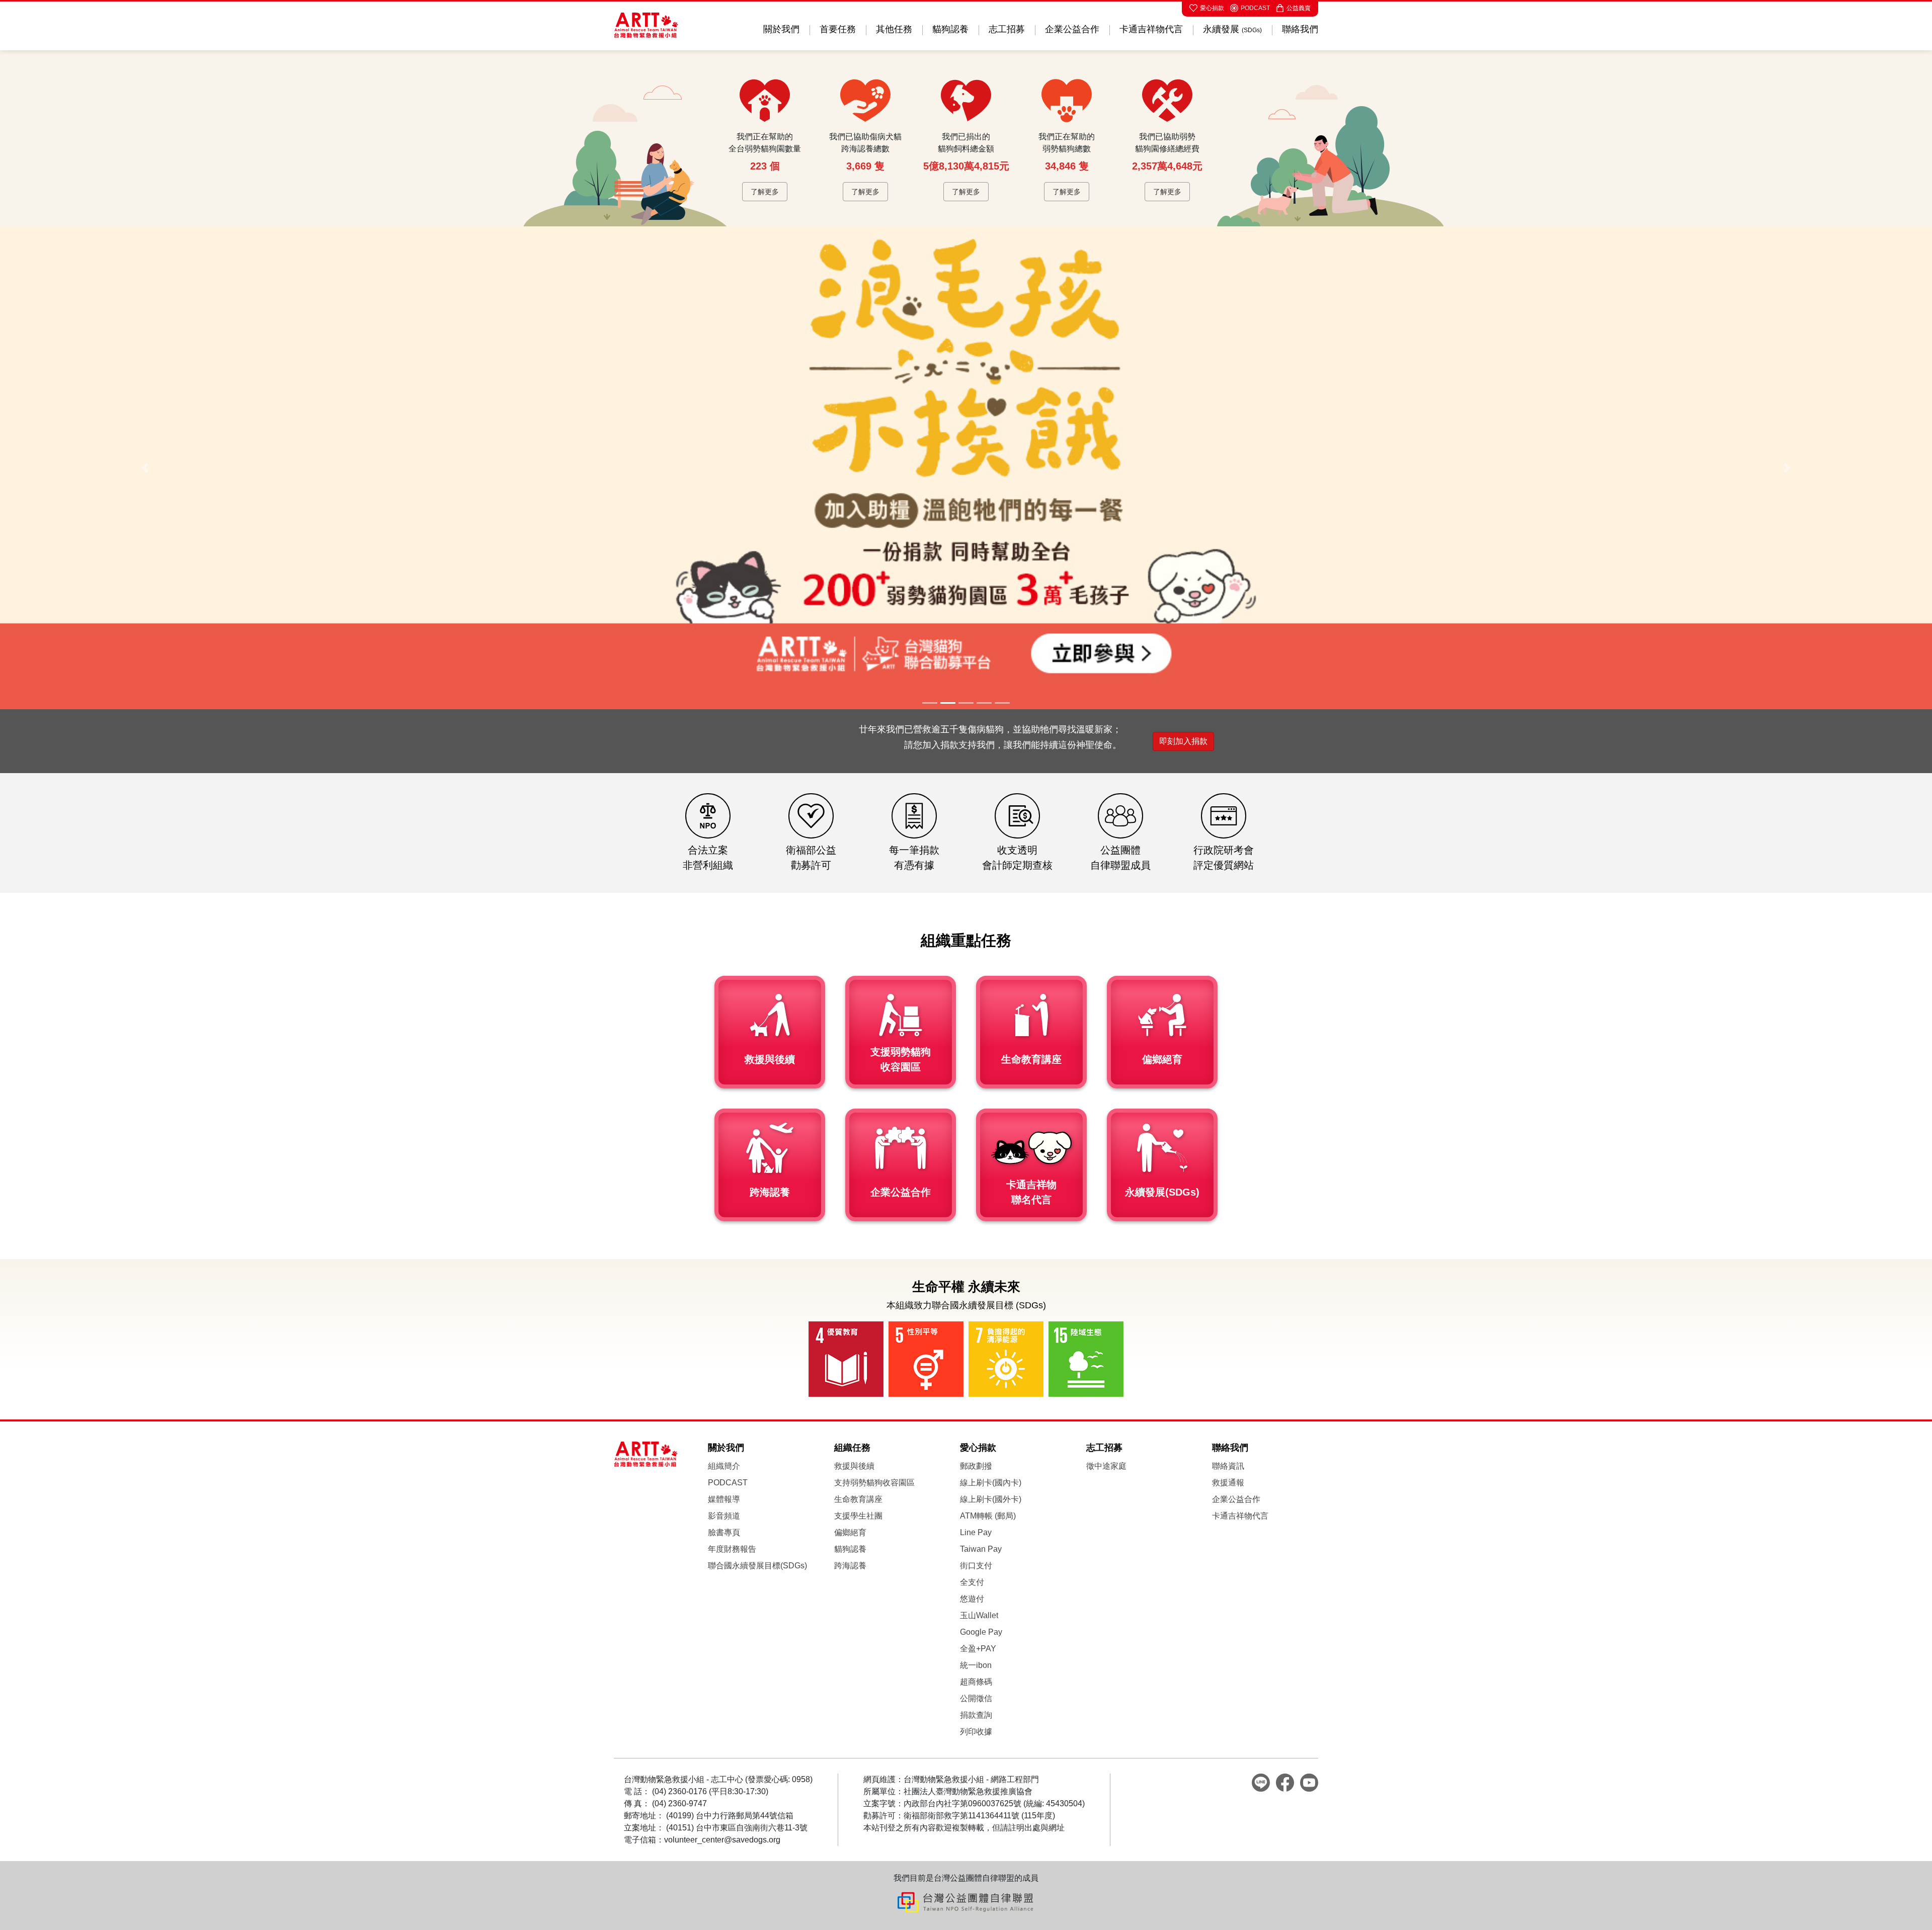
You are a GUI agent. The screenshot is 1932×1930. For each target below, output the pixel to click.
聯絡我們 (1300, 29)
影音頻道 (724, 1516)
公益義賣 (1299, 8)
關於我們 (781, 29)
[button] (145, 468)
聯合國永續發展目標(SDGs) (757, 1566)
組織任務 (852, 1448)
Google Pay (981, 1632)
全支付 (972, 1582)
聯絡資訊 (1228, 1466)
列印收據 (976, 1732)
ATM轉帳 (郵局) (988, 1516)
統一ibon (976, 1665)
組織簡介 (724, 1466)
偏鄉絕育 (850, 1532)
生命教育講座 (858, 1499)
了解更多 (765, 192)
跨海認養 (850, 1566)
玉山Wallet (979, 1615)
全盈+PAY (978, 1649)
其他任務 (894, 29)
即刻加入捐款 (1183, 741)
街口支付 (976, 1566)
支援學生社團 (858, 1516)
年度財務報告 (732, 1549)
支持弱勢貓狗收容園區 (874, 1483)
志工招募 (1007, 29)
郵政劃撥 (976, 1466)
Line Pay (976, 1532)
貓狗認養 (950, 29)
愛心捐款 (1212, 8)
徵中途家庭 (1106, 1466)
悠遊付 (972, 1599)
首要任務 (838, 29)
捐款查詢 (976, 1715)
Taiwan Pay (981, 1549)
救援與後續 (854, 1466)
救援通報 (1228, 1483)
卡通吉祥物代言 (1151, 29)
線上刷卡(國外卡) (991, 1499)
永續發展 (1232, 29)
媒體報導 (724, 1499)
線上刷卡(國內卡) (991, 1483)
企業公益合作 (1072, 29)
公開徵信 (976, 1698)
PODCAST (1255, 8)
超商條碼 (976, 1682)
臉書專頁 (724, 1532)
